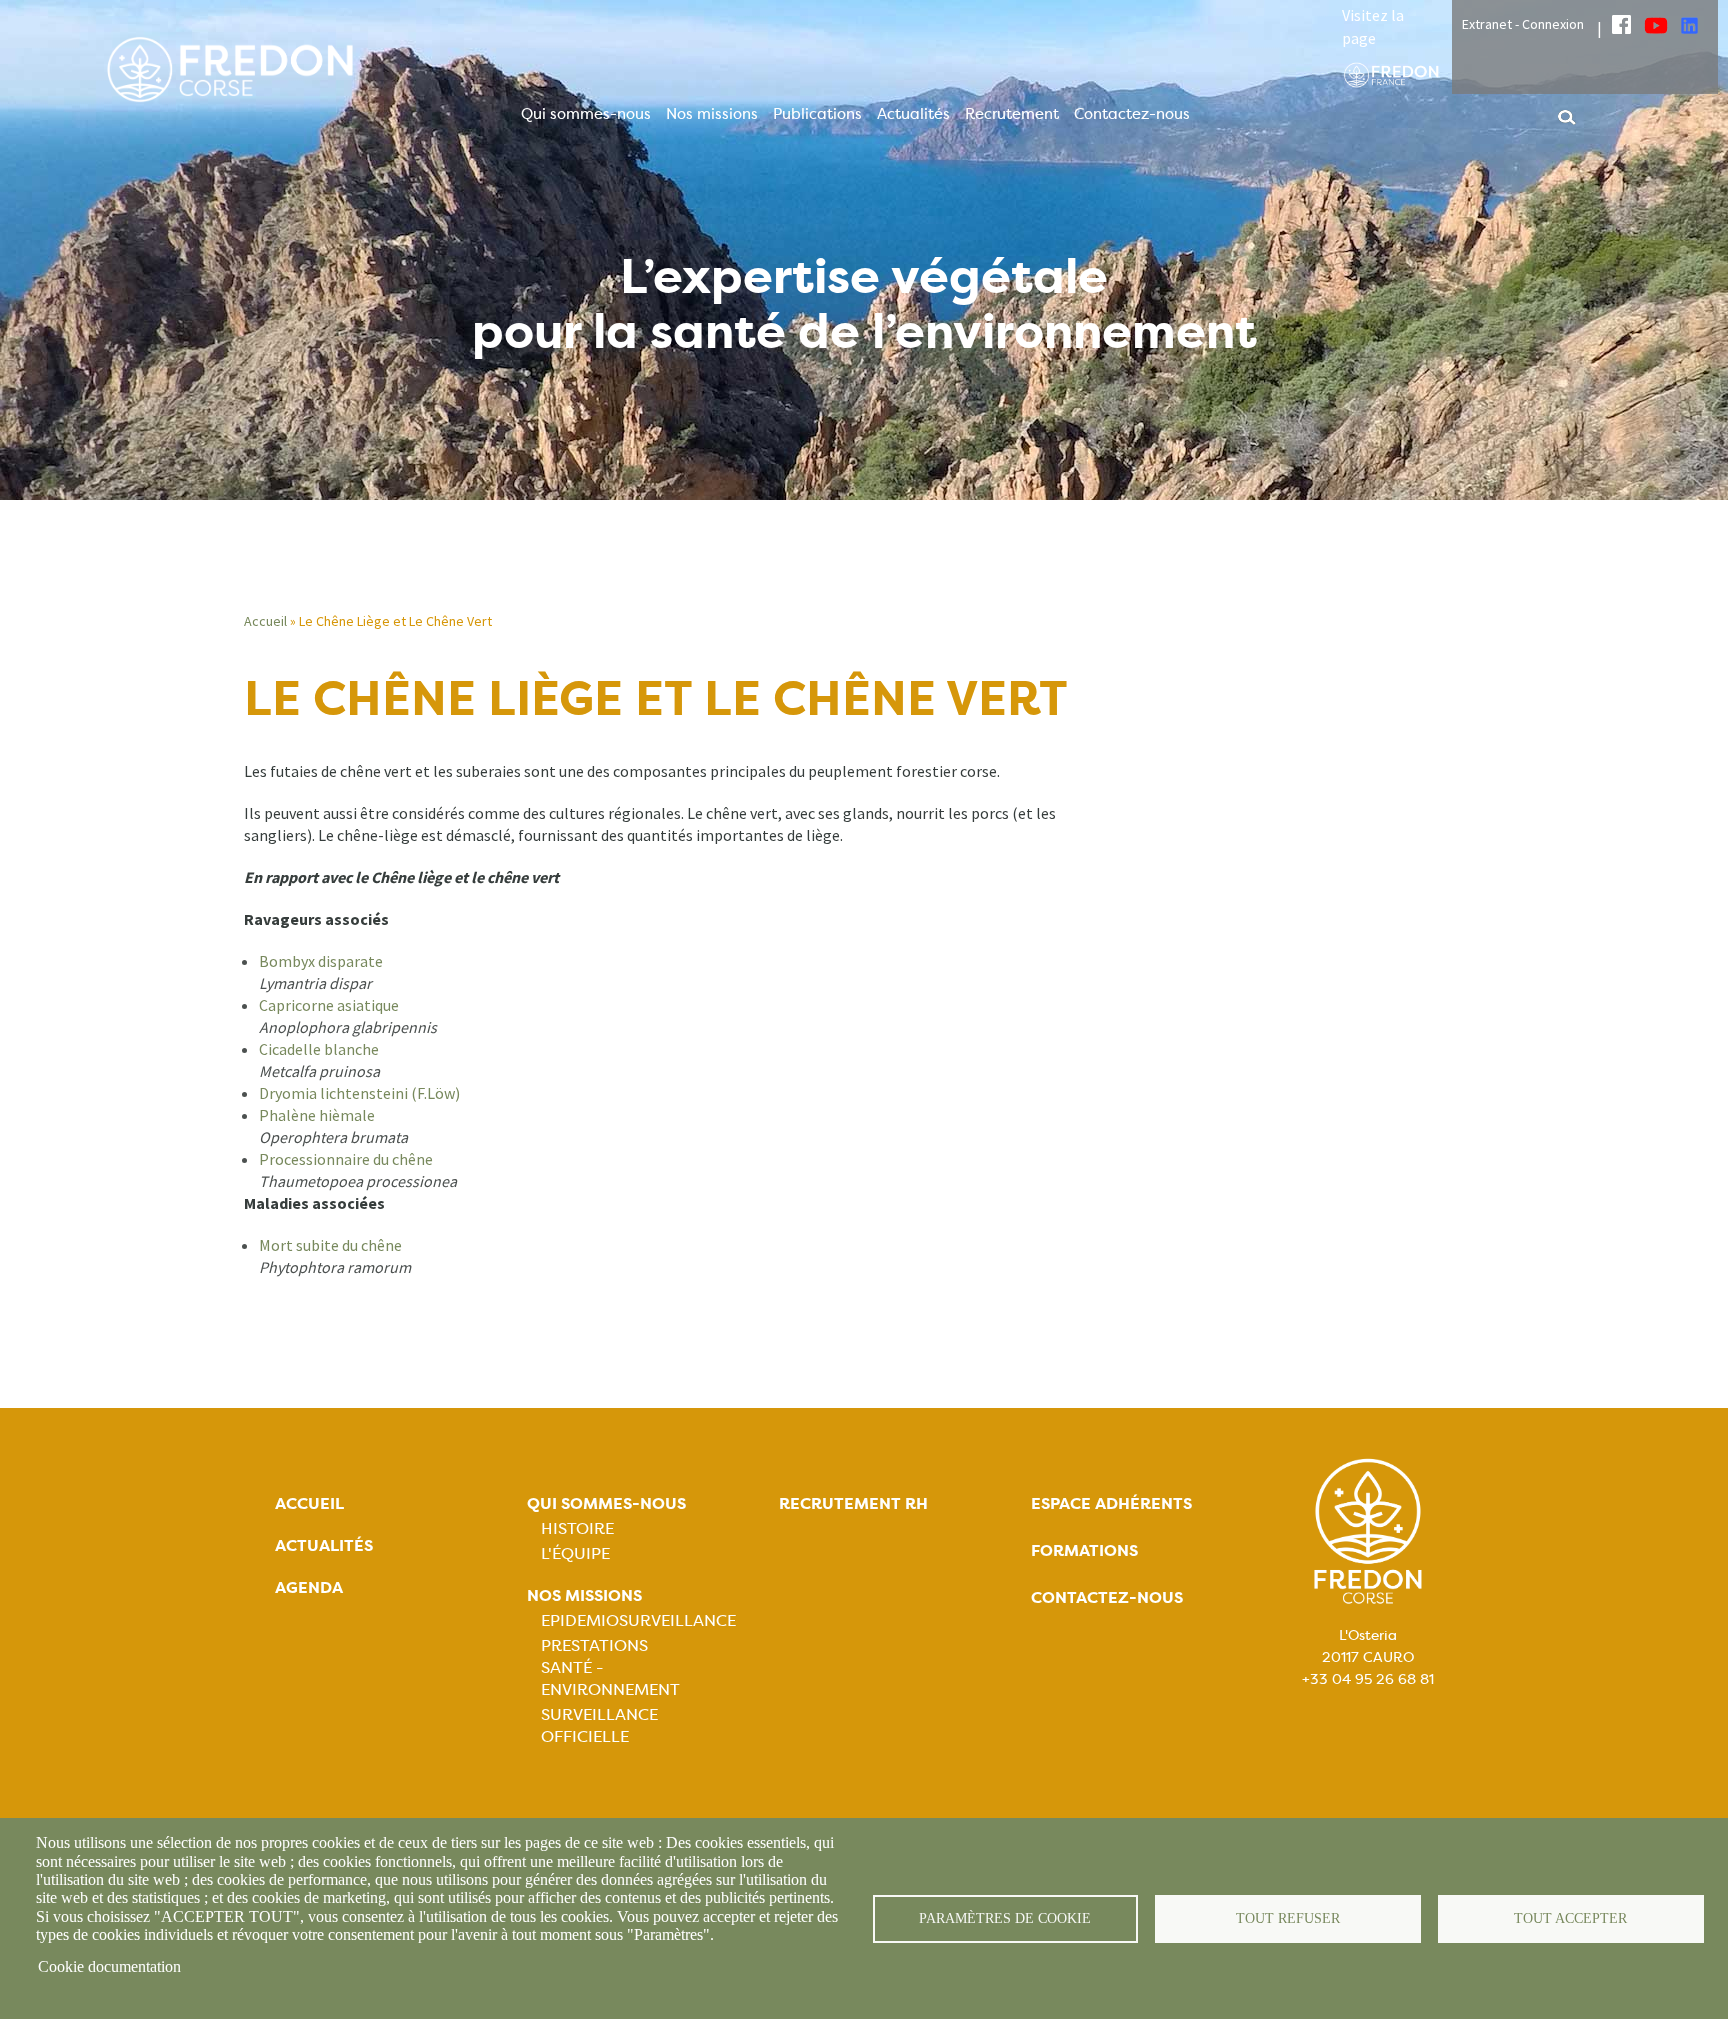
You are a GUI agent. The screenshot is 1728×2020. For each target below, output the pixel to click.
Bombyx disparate (321, 961)
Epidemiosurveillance (638, 1620)
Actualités (913, 114)
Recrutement (1012, 114)
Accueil (265, 621)
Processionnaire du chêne (346, 1159)
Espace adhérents (1111, 1503)
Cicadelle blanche (319, 1049)
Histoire (577, 1528)
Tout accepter (1570, 1918)
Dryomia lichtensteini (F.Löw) (359, 1093)
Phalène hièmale (317, 1115)
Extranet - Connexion (1523, 24)
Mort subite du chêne (330, 1245)
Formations (1084, 1550)
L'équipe (575, 1553)
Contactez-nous (1132, 114)
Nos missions (712, 114)
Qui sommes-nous (586, 114)
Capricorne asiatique (329, 1005)
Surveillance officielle (599, 1725)
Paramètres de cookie (1005, 1918)
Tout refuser (1288, 1918)
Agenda (309, 1587)
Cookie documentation (109, 1966)
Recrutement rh (853, 1503)
